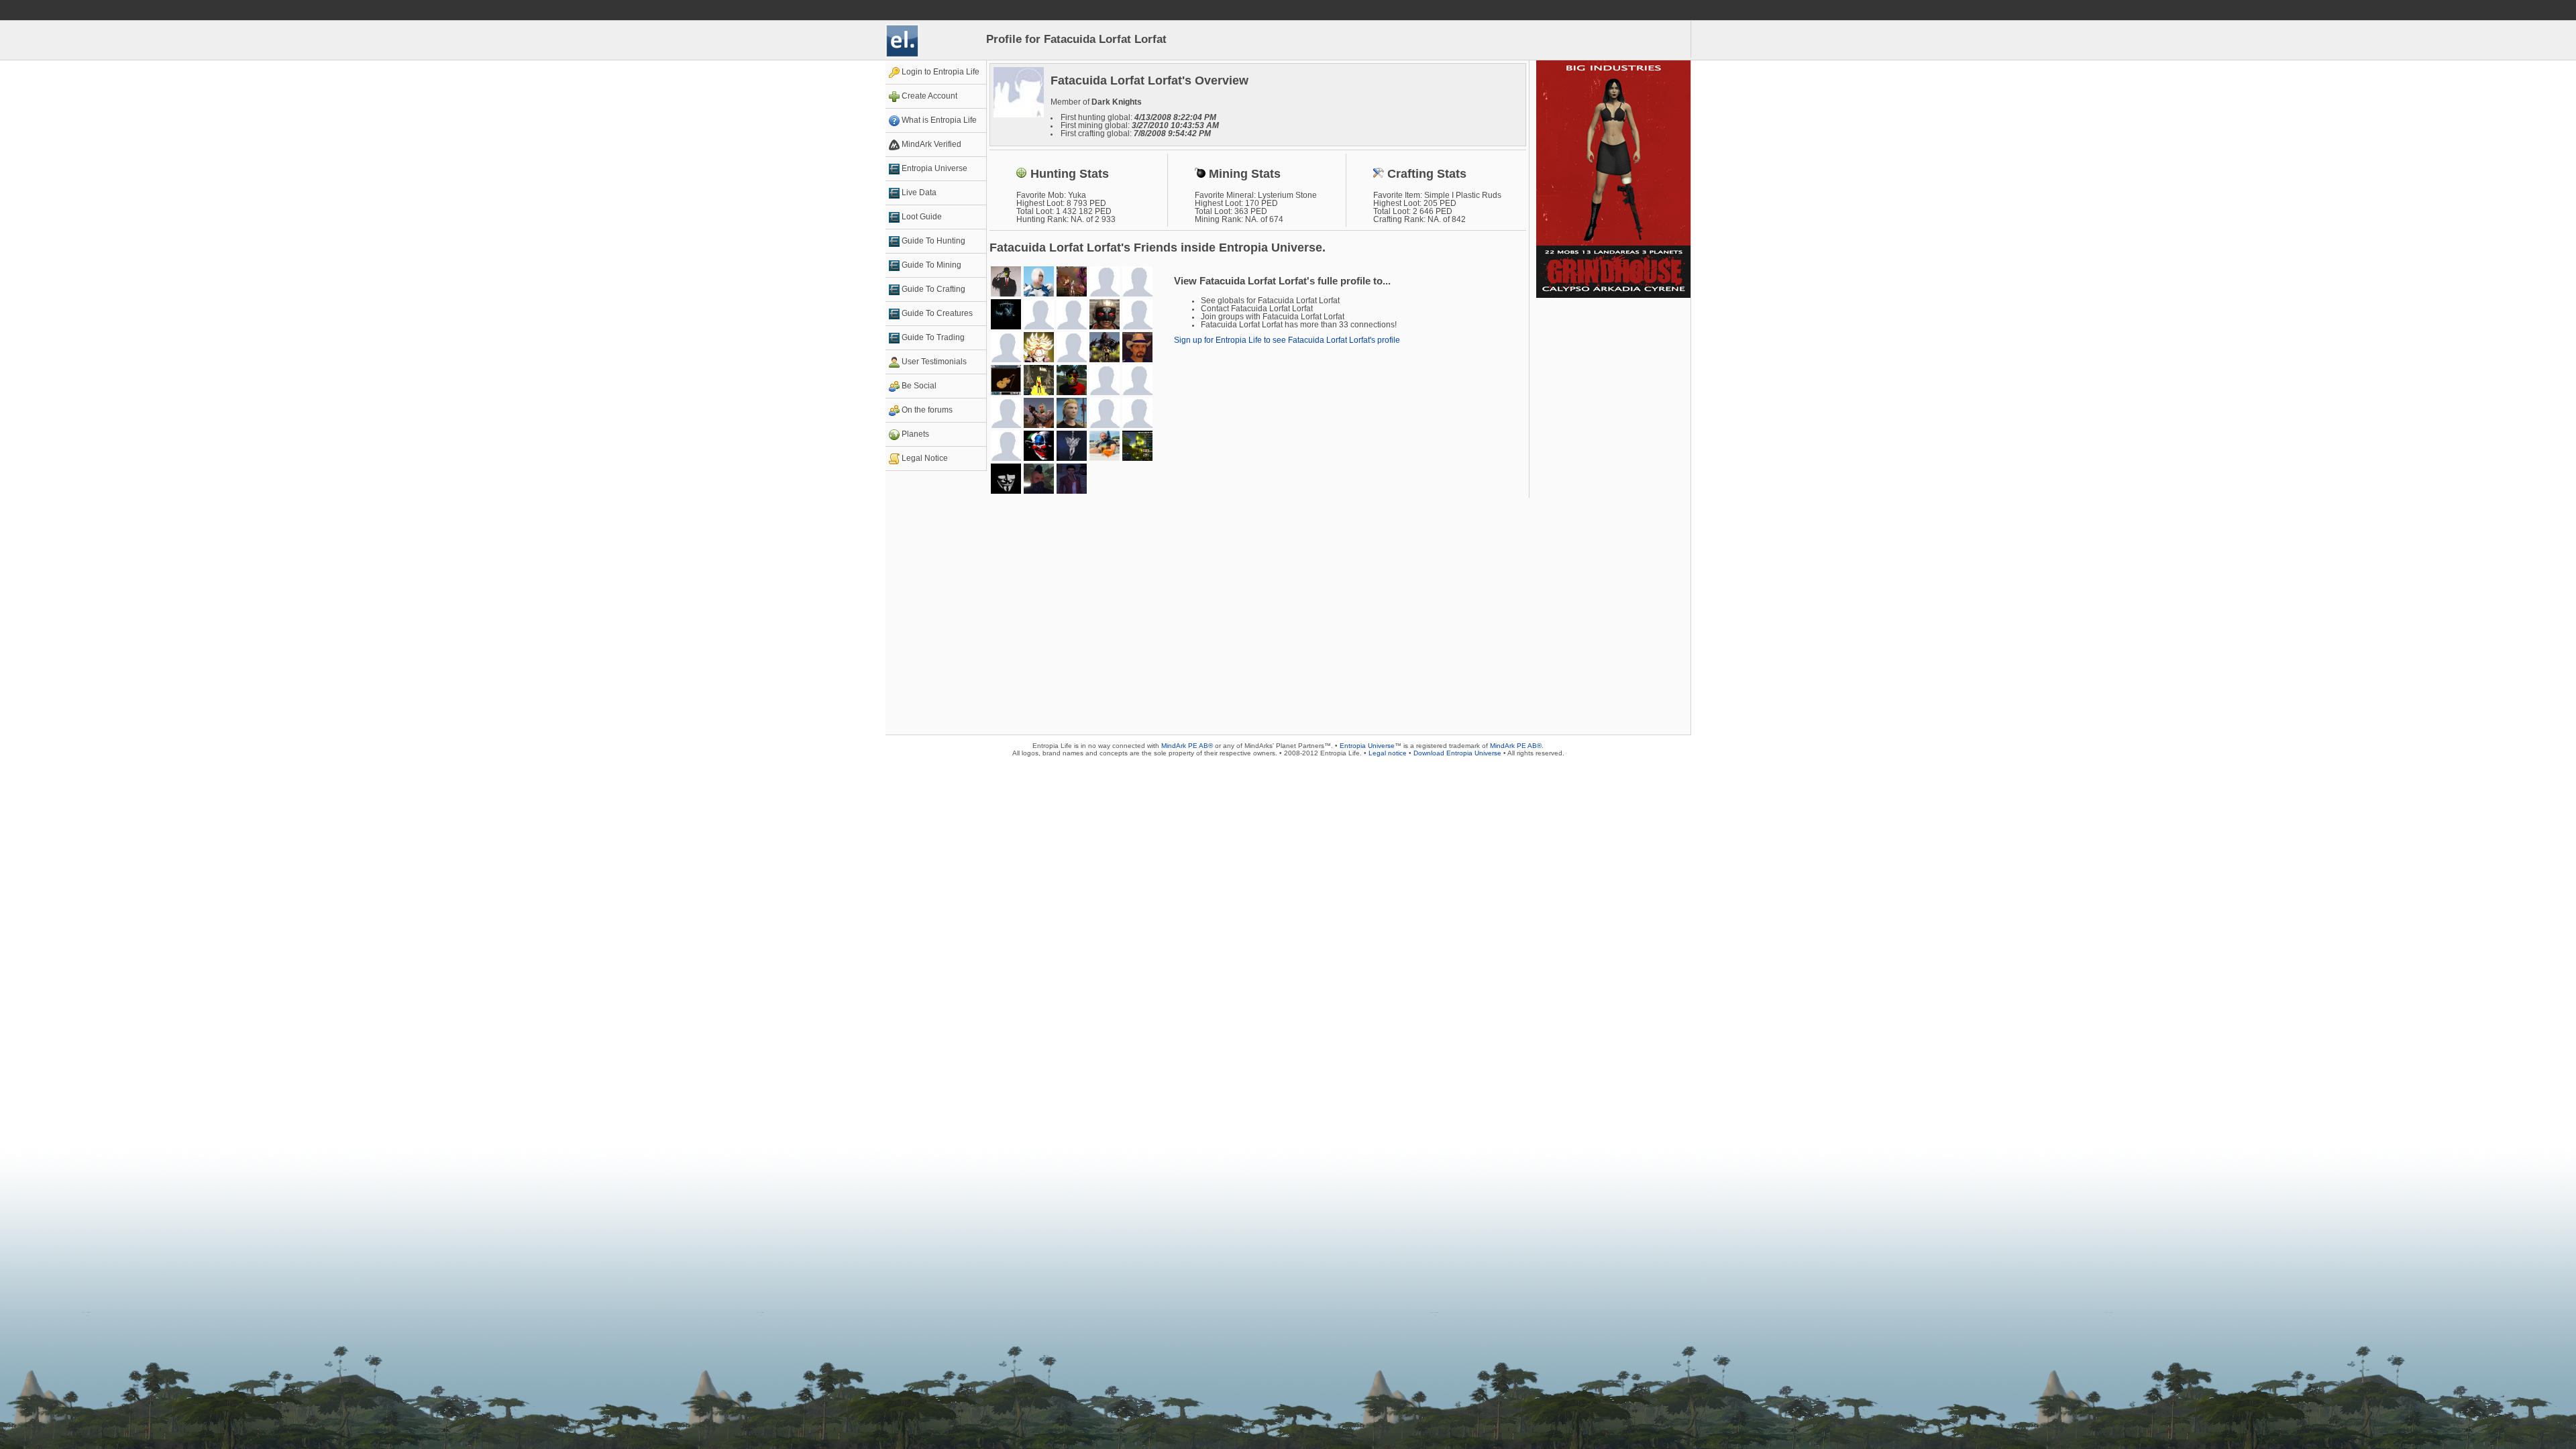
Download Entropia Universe (1457, 753)
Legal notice (1388, 753)
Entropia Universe (1367, 746)
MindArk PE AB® (1187, 746)
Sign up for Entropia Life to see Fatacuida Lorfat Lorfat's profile (1287, 340)
